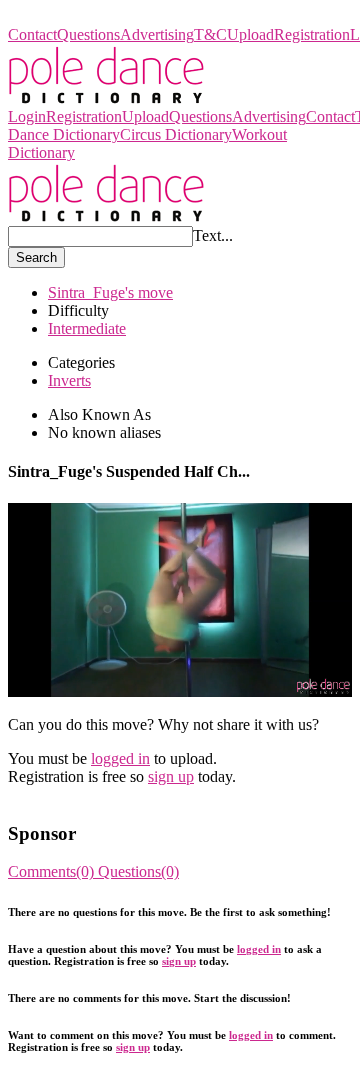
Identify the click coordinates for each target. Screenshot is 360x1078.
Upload (250, 34)
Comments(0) (53, 871)
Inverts (69, 380)
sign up (171, 776)
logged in (120, 758)
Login (27, 116)
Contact (32, 34)
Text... (213, 235)
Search (36, 257)
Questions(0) (138, 871)
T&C (210, 34)
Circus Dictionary (176, 134)
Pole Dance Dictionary (80, 16)
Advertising (157, 34)
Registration (312, 34)
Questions (88, 34)
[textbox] (100, 236)
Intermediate (87, 328)
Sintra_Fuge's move (110, 292)
